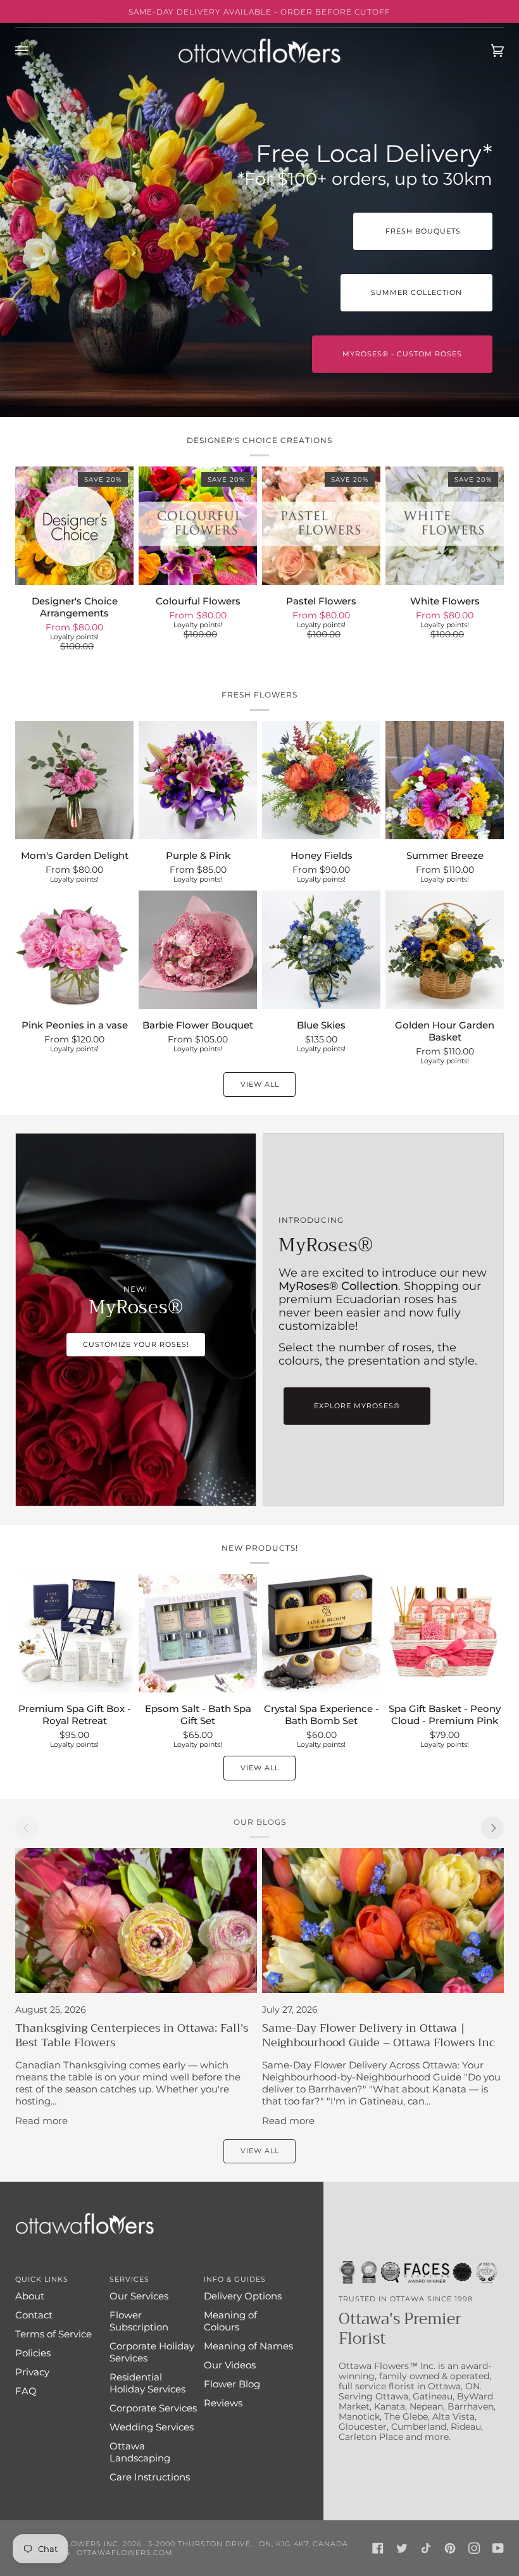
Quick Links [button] (42, 2279)
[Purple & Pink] (198, 780)
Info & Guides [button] (235, 2279)
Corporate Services (153, 2408)
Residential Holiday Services (147, 2383)
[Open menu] (34, 51)
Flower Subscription (139, 2321)
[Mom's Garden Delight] (74, 780)
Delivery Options (243, 2296)
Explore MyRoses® (357, 1406)
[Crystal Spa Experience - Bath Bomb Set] (321, 1633)
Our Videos (230, 2365)
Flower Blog (232, 2384)
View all (260, 1084)
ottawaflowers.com (125, 2553)
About (30, 2296)
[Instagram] (474, 2548)
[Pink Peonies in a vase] (74, 950)
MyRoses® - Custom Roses (402, 354)
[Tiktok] (426, 2548)
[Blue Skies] (321, 950)
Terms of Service (53, 2334)
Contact (34, 2315)
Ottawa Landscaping (140, 2452)
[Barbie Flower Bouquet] (198, 950)
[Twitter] (402, 2548)
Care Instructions (150, 2477)
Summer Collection (416, 292)
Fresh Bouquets (423, 231)
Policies (33, 2353)
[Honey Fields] (321, 780)
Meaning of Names (248, 2346)
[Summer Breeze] (445, 780)
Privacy (32, 2372)
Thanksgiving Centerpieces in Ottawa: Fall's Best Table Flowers (132, 2035)
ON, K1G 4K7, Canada (303, 2544)
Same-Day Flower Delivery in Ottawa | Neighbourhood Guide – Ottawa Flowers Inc (378, 2035)
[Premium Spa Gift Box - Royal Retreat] (74, 1633)
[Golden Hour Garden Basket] (445, 950)
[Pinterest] (450, 2548)
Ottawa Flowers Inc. (72, 2544)
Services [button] (129, 2279)
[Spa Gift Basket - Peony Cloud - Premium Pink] (445, 1633)
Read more (41, 2121)
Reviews (223, 2403)
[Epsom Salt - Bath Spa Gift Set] (198, 1633)
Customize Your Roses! (136, 1344)
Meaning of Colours (230, 2321)
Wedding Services (152, 2427)
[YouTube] (498, 2548)
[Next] (492, 1828)
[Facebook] (378, 2548)
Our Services (139, 2296)
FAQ (26, 2391)
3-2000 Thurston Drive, (200, 2544)
